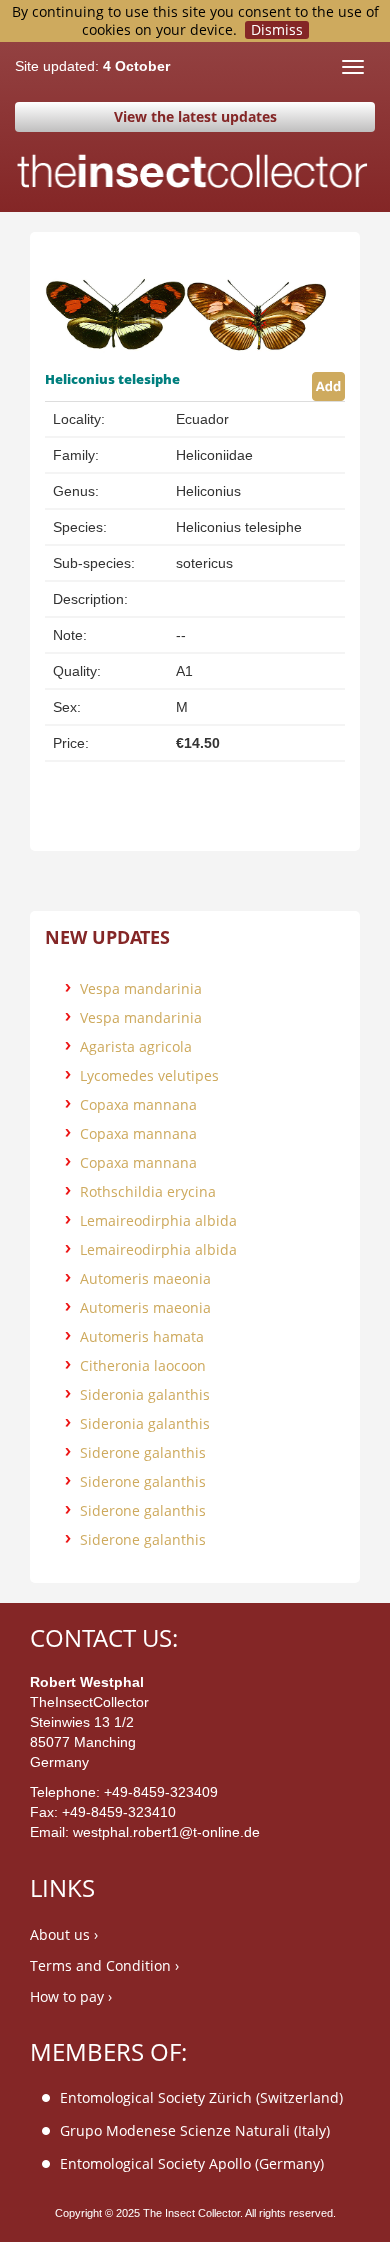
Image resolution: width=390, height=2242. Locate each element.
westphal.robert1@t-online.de (166, 1832)
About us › (64, 1934)
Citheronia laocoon (143, 1365)
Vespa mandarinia (141, 988)
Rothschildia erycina (148, 1191)
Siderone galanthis (143, 1452)
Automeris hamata (142, 1336)
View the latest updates (195, 116)
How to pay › (71, 1996)
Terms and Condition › (104, 1965)
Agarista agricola (136, 1046)
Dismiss (277, 30)
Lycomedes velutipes (149, 1075)
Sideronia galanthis (145, 1394)
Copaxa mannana (138, 1104)
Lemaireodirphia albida (158, 1220)
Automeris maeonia (145, 1278)
